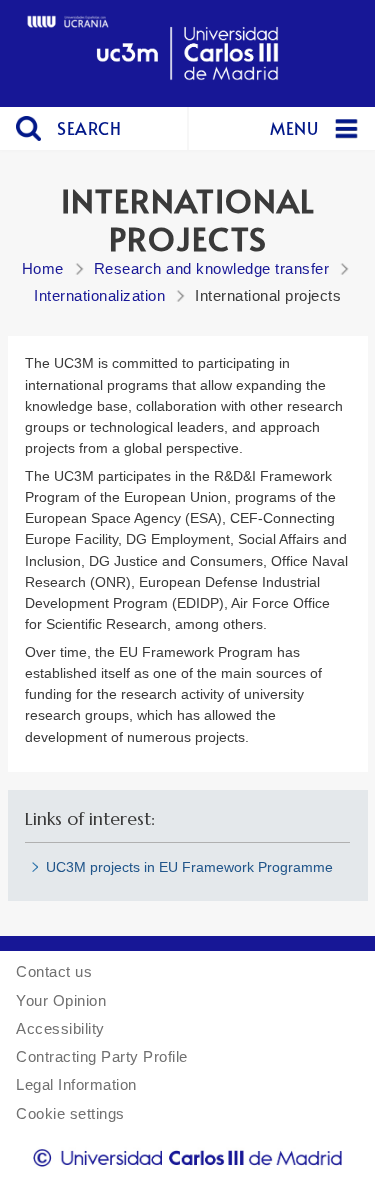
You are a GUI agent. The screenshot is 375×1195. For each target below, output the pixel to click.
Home (43, 268)
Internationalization (99, 295)
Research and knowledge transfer (212, 268)
